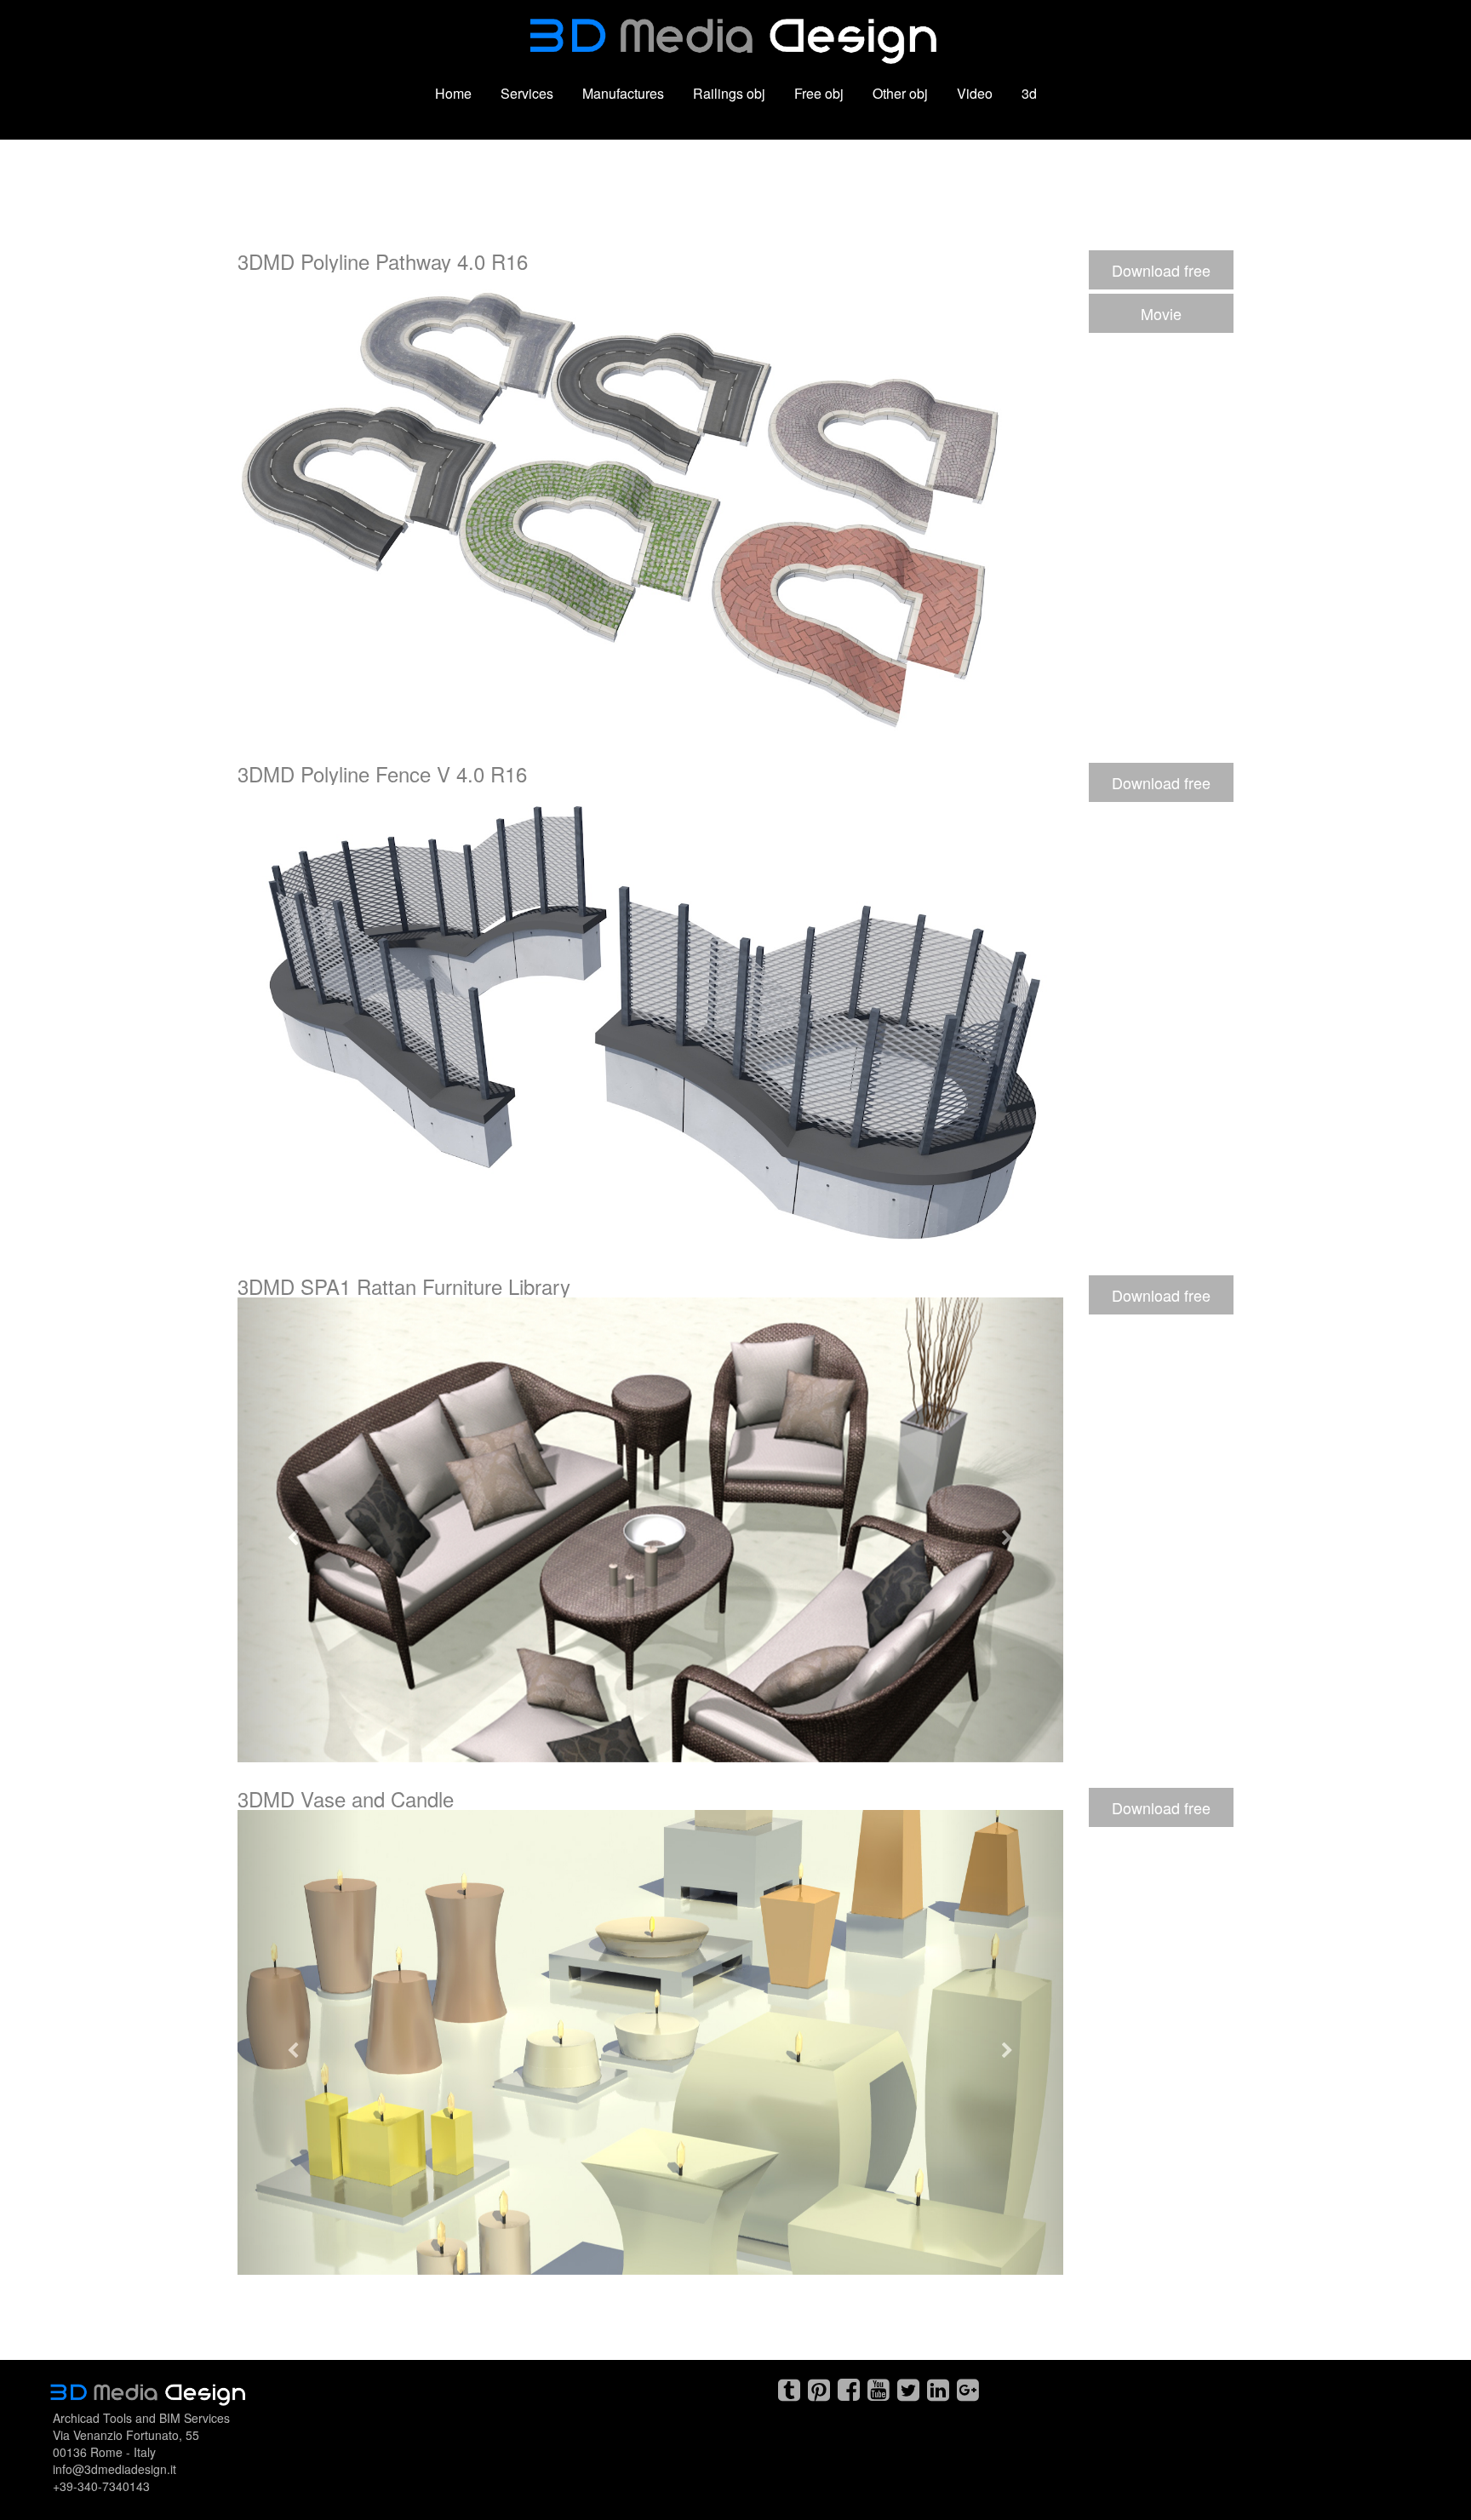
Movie (1161, 313)
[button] (300, 1530)
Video (975, 93)
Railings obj (729, 93)
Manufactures (623, 93)
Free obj (819, 93)
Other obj (900, 93)
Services (527, 93)
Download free (1161, 270)
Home (453, 93)
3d (1029, 93)
